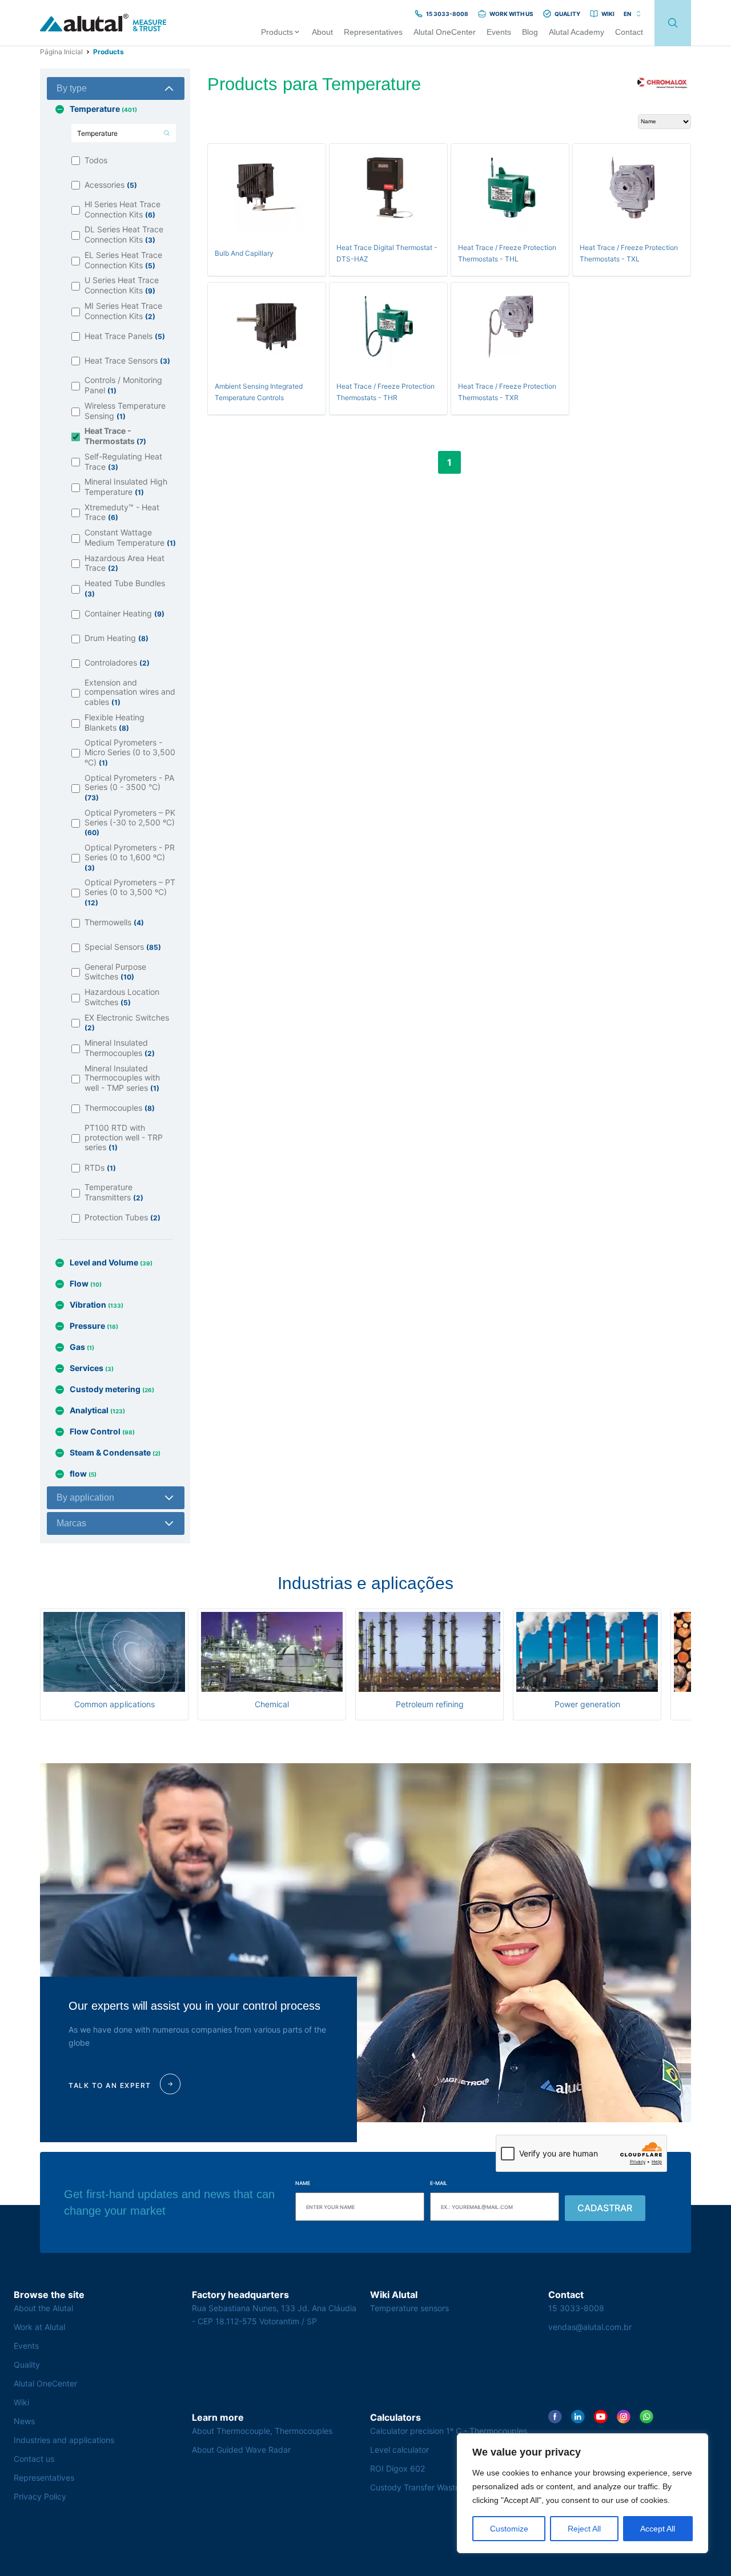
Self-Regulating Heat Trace (123, 462)
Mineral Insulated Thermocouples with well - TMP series (122, 1079)
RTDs (100, 1168)
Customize (509, 2529)
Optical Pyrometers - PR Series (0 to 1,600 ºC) (130, 858)
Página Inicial (61, 52)
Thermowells (114, 922)
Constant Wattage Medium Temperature (130, 538)
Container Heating (124, 613)
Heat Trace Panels (125, 336)
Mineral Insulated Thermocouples (120, 1048)
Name (303, 2183)
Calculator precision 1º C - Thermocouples (449, 2431)
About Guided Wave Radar (241, 2450)
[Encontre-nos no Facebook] (555, 2417)
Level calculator (399, 2450)
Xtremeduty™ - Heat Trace (122, 513)
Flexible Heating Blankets (115, 723)
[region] (583, 2493)
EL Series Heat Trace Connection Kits (123, 260)
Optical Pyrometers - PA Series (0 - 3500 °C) (129, 788)
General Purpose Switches (115, 972)
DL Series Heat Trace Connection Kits (124, 235)
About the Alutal (43, 2308)
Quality (27, 2365)
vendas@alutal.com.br (590, 2327)
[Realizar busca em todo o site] (673, 23)
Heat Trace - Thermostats (115, 436)
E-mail (439, 2183)
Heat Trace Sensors (127, 360)
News (24, 2421)
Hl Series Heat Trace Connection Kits (122, 209)
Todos (96, 160)
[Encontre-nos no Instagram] (624, 2417)
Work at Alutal (39, 2327)
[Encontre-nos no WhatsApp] (646, 2417)
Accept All (658, 2529)
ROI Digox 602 (397, 2468)
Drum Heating (117, 638)
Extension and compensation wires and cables (130, 693)
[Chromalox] (662, 84)
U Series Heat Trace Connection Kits (122, 285)
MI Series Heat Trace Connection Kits (123, 311)
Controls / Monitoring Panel (123, 385)
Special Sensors (123, 947)
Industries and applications (64, 2440)
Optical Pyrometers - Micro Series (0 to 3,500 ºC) (130, 753)
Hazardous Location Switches (122, 997)
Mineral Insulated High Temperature (126, 487)
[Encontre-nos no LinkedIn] (578, 2417)
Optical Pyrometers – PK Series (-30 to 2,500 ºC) (130, 823)
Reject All (584, 2529)
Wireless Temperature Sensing (125, 411)
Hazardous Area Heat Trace (124, 563)
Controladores (117, 662)
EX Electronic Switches (127, 1023)
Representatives (44, 2478)
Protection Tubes (122, 1217)
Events (26, 2346)
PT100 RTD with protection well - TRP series (124, 1138)
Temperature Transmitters (114, 1192)
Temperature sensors (409, 2308)
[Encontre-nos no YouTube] (601, 2417)
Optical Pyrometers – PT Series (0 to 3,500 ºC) (130, 892)
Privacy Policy (40, 2496)
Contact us (34, 2459)
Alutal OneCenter (45, 2383)
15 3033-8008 (576, 2308)
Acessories (111, 185)
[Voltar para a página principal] (103, 23)
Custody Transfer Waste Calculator (435, 2487)
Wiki (21, 2402)
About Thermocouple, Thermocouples (262, 2431)
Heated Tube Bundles (125, 588)
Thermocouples (120, 1108)
